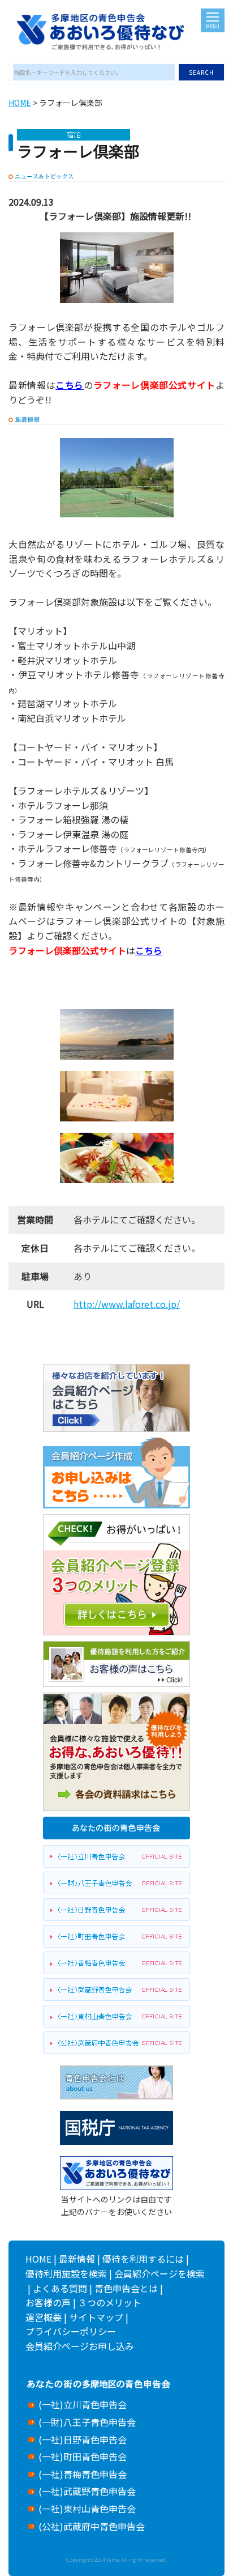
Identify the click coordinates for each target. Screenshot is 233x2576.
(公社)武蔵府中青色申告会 (92, 2526)
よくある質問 (60, 2288)
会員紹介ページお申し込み (80, 2346)
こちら (70, 385)
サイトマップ (96, 2317)
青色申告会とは (126, 2288)
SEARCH (201, 72)
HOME (20, 103)
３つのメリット (110, 2302)
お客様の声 (48, 2302)
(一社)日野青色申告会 (83, 2439)
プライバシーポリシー (71, 2331)
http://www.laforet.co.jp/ (127, 1304)
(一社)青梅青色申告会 (83, 2474)
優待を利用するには (143, 2259)
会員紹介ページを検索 (159, 2273)
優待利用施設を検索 (66, 2273)
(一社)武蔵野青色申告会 (87, 2491)
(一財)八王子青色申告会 (87, 2422)
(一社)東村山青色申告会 (87, 2509)
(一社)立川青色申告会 (83, 2404)
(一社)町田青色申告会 (83, 2456)
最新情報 (77, 2259)
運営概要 (44, 2317)
